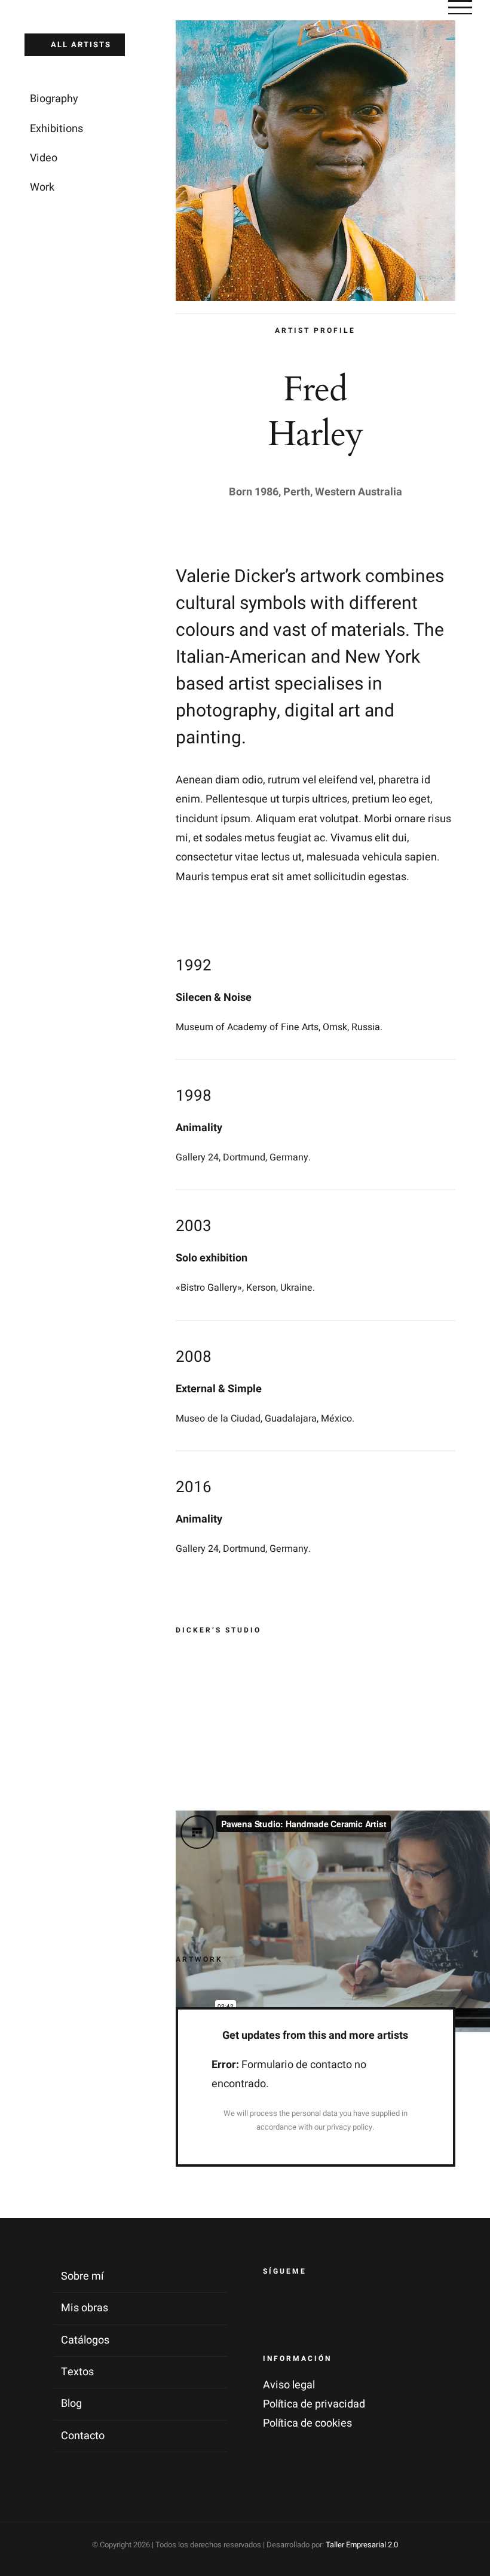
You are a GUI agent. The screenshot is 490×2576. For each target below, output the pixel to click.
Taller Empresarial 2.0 (362, 2545)
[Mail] (336, 2305)
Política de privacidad (314, 2404)
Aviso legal (289, 2385)
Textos (77, 2372)
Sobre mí (82, 2276)
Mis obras (85, 2308)
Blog (71, 2404)
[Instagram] (305, 2305)
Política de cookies (307, 2423)
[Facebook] (275, 2305)
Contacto (83, 2436)
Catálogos (85, 2340)
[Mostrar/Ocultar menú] (460, 7)
